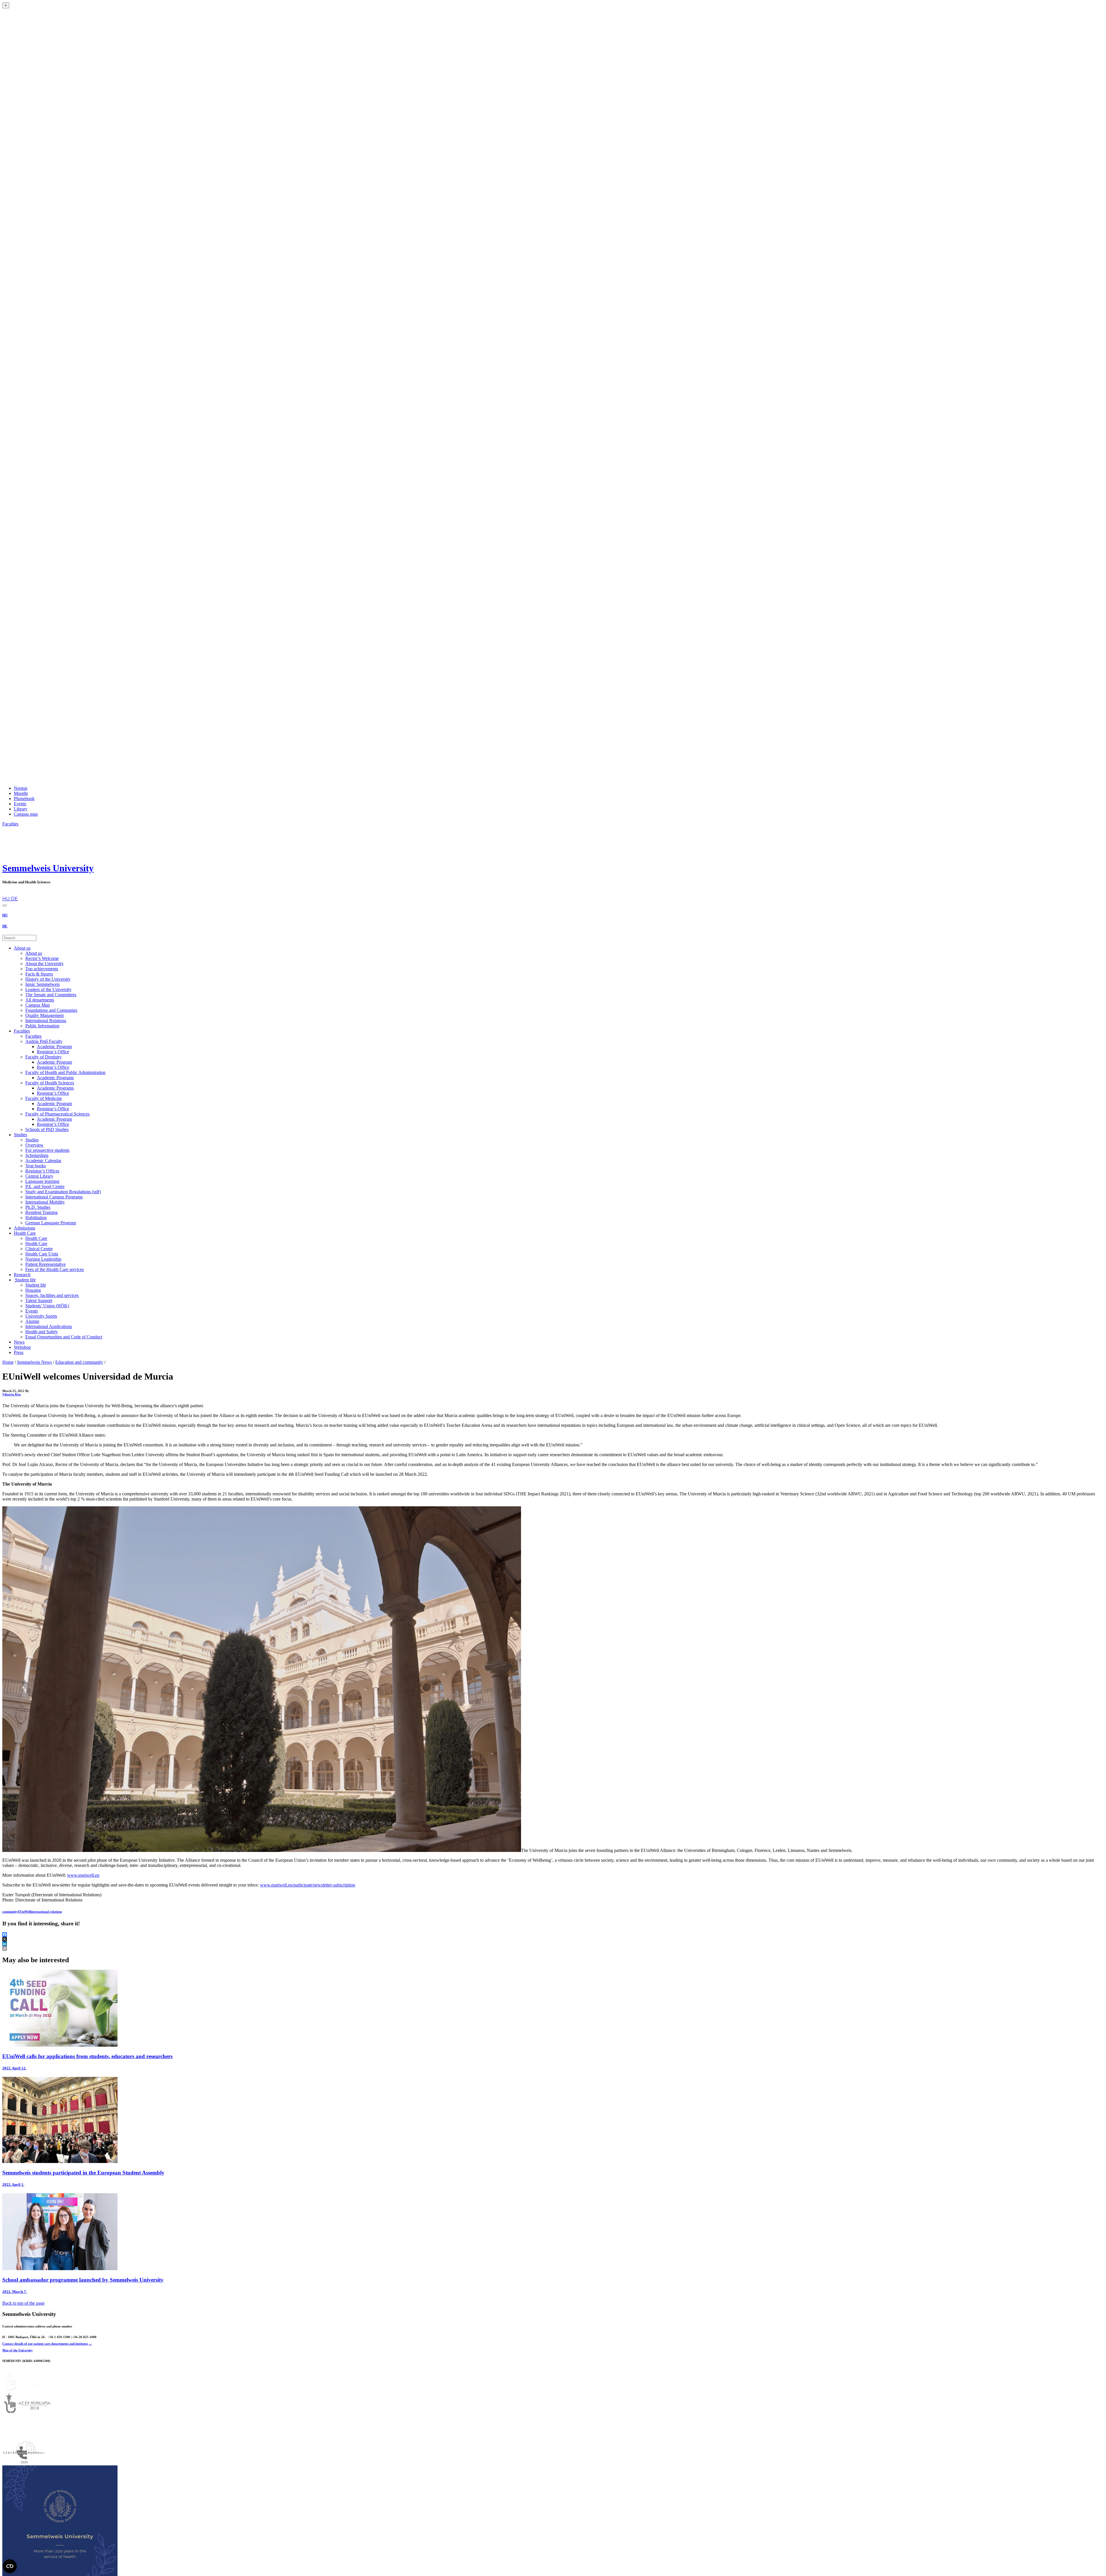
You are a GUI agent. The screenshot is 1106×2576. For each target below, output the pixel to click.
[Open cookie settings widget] (10, 2566)
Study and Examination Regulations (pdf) (63, 1192)
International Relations (46, 1021)
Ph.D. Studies (38, 1207)
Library (21, 809)
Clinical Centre (39, 1249)
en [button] (5, 893)
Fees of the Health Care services (55, 1269)
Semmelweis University (48, 868)
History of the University (48, 979)
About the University (44, 964)
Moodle (21, 793)
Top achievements (42, 969)
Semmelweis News (34, 1362)
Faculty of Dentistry (43, 1057)
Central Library (39, 1176)
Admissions (24, 1228)
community (10, 1912)
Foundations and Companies (51, 1010)
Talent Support (39, 1301)
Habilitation (36, 1218)
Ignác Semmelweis (42, 984)
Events (20, 804)
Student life (25, 1280)
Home (8, 1362)
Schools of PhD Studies (47, 1129)
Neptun (21, 788)
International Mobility (45, 1202)
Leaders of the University (48, 989)
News (19, 1342)
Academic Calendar (43, 1161)
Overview (34, 1145)
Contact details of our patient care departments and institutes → (47, 2344)
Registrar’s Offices (42, 1171)
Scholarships (37, 1155)
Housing (33, 1290)
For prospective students (47, 1150)
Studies (20, 1135)
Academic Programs (55, 1078)
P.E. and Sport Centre (45, 1186)
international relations (46, 1912)
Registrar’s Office (53, 1052)
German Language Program (51, 1223)
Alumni (32, 1321)
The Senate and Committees (51, 995)
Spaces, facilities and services (52, 1295)
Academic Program (54, 1046)
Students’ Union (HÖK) (47, 1306)
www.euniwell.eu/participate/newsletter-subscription (308, 1885)
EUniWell (24, 1912)
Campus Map (38, 1005)
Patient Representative (46, 1264)
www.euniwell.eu (83, 1875)
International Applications (49, 1326)
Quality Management (44, 1015)
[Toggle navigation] (5, 906)
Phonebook (24, 799)
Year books (36, 1166)
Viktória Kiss (12, 1394)
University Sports (41, 1316)
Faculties (22, 1031)
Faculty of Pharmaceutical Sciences (57, 1114)
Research (22, 1275)
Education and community (79, 1362)
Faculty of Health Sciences (50, 1083)
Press (19, 1352)
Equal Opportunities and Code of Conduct (64, 1337)
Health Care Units (42, 1254)
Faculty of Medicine (44, 1098)
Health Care (25, 1233)
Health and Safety (42, 1332)
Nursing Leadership (43, 1259)
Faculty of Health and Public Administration (65, 1072)
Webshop (22, 1347)
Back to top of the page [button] (23, 2303)
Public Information (42, 1026)
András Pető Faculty (44, 1041)
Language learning (42, 1181)
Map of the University (18, 2350)
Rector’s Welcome (42, 958)
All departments (40, 1000)
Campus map (26, 814)
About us (22, 948)
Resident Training (41, 1212)
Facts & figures (39, 974)
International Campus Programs (54, 1197)
